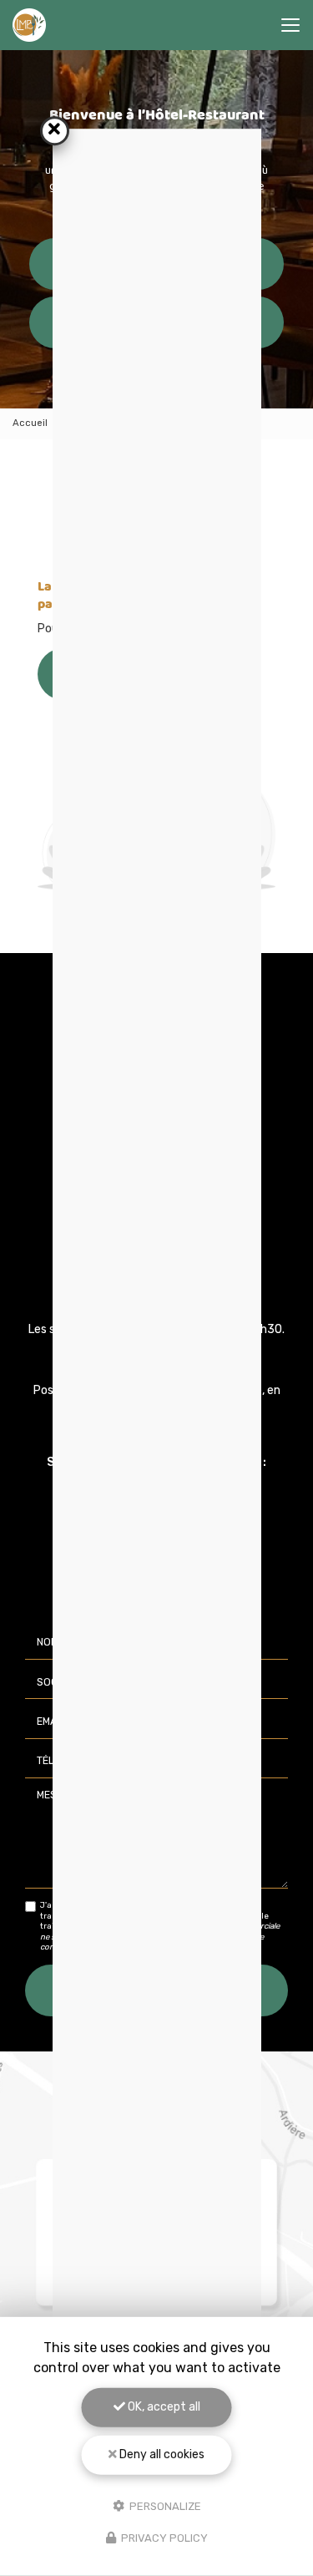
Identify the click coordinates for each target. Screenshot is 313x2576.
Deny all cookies (161, 2454)
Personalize (164, 2505)
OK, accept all (163, 2407)
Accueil (30, 423)
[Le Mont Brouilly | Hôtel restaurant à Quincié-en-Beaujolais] (29, 25)
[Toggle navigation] (290, 25)
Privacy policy (163, 2538)
